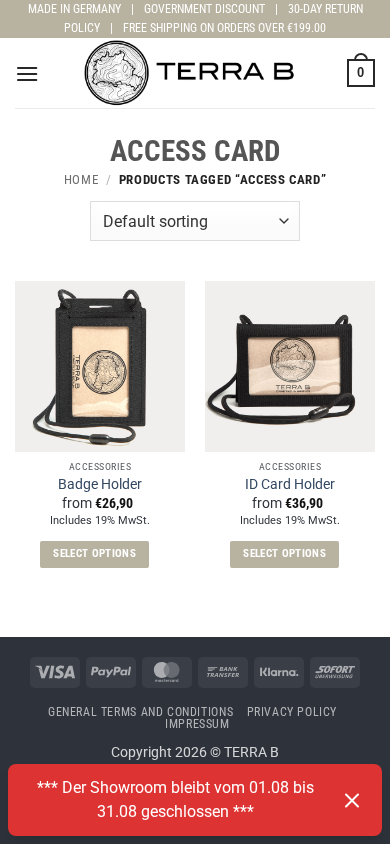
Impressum (197, 724)
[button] (27, 73)
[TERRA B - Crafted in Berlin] (195, 73)
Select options (94, 553)
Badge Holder (100, 484)
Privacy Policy (292, 712)
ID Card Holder (290, 484)
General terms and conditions (140, 712)
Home (81, 179)
